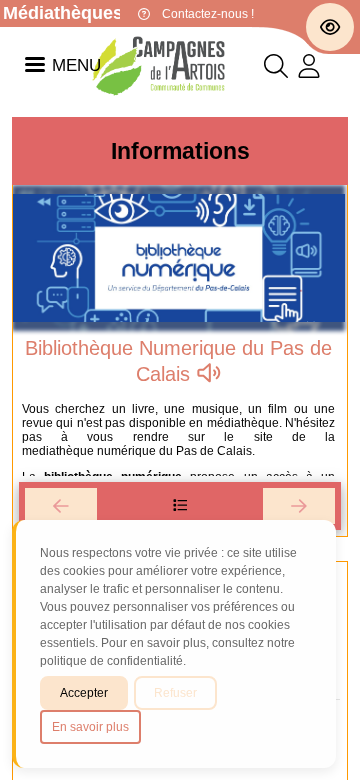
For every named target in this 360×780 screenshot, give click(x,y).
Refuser (175, 693)
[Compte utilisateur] (309, 71)
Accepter (84, 693)
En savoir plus (90, 727)
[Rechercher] (276, 71)
